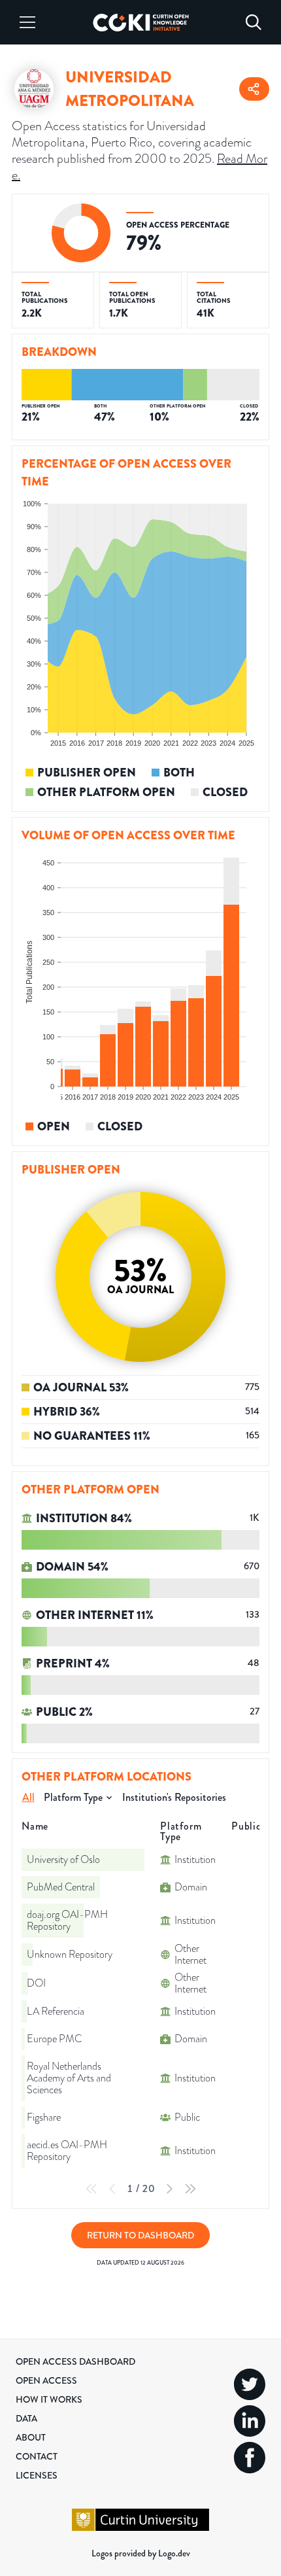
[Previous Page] (112, 2189)
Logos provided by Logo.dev (141, 2553)
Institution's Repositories (174, 1797)
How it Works (49, 2399)
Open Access (46, 2380)
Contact (37, 2456)
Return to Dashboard (140, 2235)
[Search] (254, 22)
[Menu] (27, 22)
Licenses (37, 2475)
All (28, 1797)
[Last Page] (190, 2189)
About (31, 2437)
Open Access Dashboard (75, 2361)
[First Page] (91, 2189)
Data (26, 2418)
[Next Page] (169, 2189)
